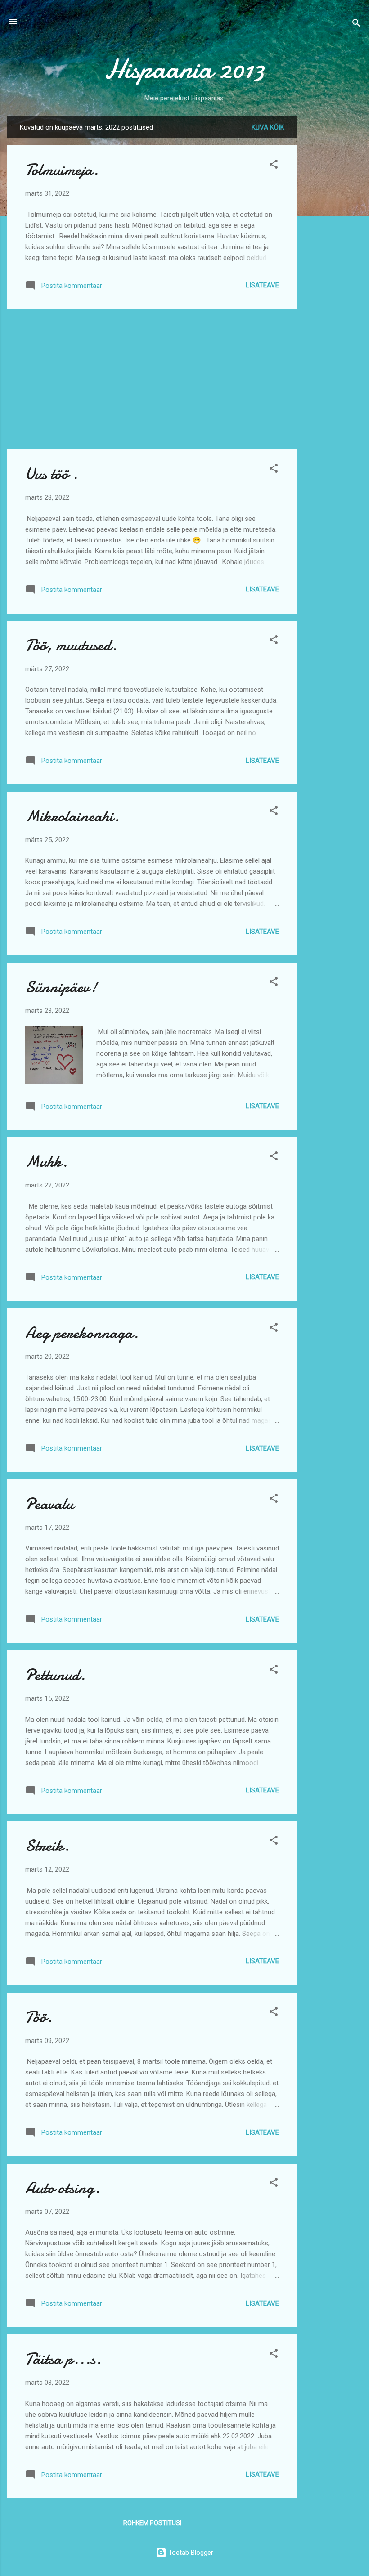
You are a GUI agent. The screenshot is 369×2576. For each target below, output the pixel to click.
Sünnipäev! (61, 987)
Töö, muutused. (71, 645)
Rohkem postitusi (152, 2523)
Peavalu (49, 1504)
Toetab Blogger (190, 2553)
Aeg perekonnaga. (82, 1333)
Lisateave (262, 285)
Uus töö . (52, 474)
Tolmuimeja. (62, 170)
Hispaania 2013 (185, 69)
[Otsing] (356, 25)
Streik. (47, 1846)
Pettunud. (55, 1675)
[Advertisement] (333, 251)
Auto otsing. (63, 2188)
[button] (274, 166)
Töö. (39, 2017)
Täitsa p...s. (63, 2359)
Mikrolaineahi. (72, 816)
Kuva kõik (268, 127)
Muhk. (46, 1162)
